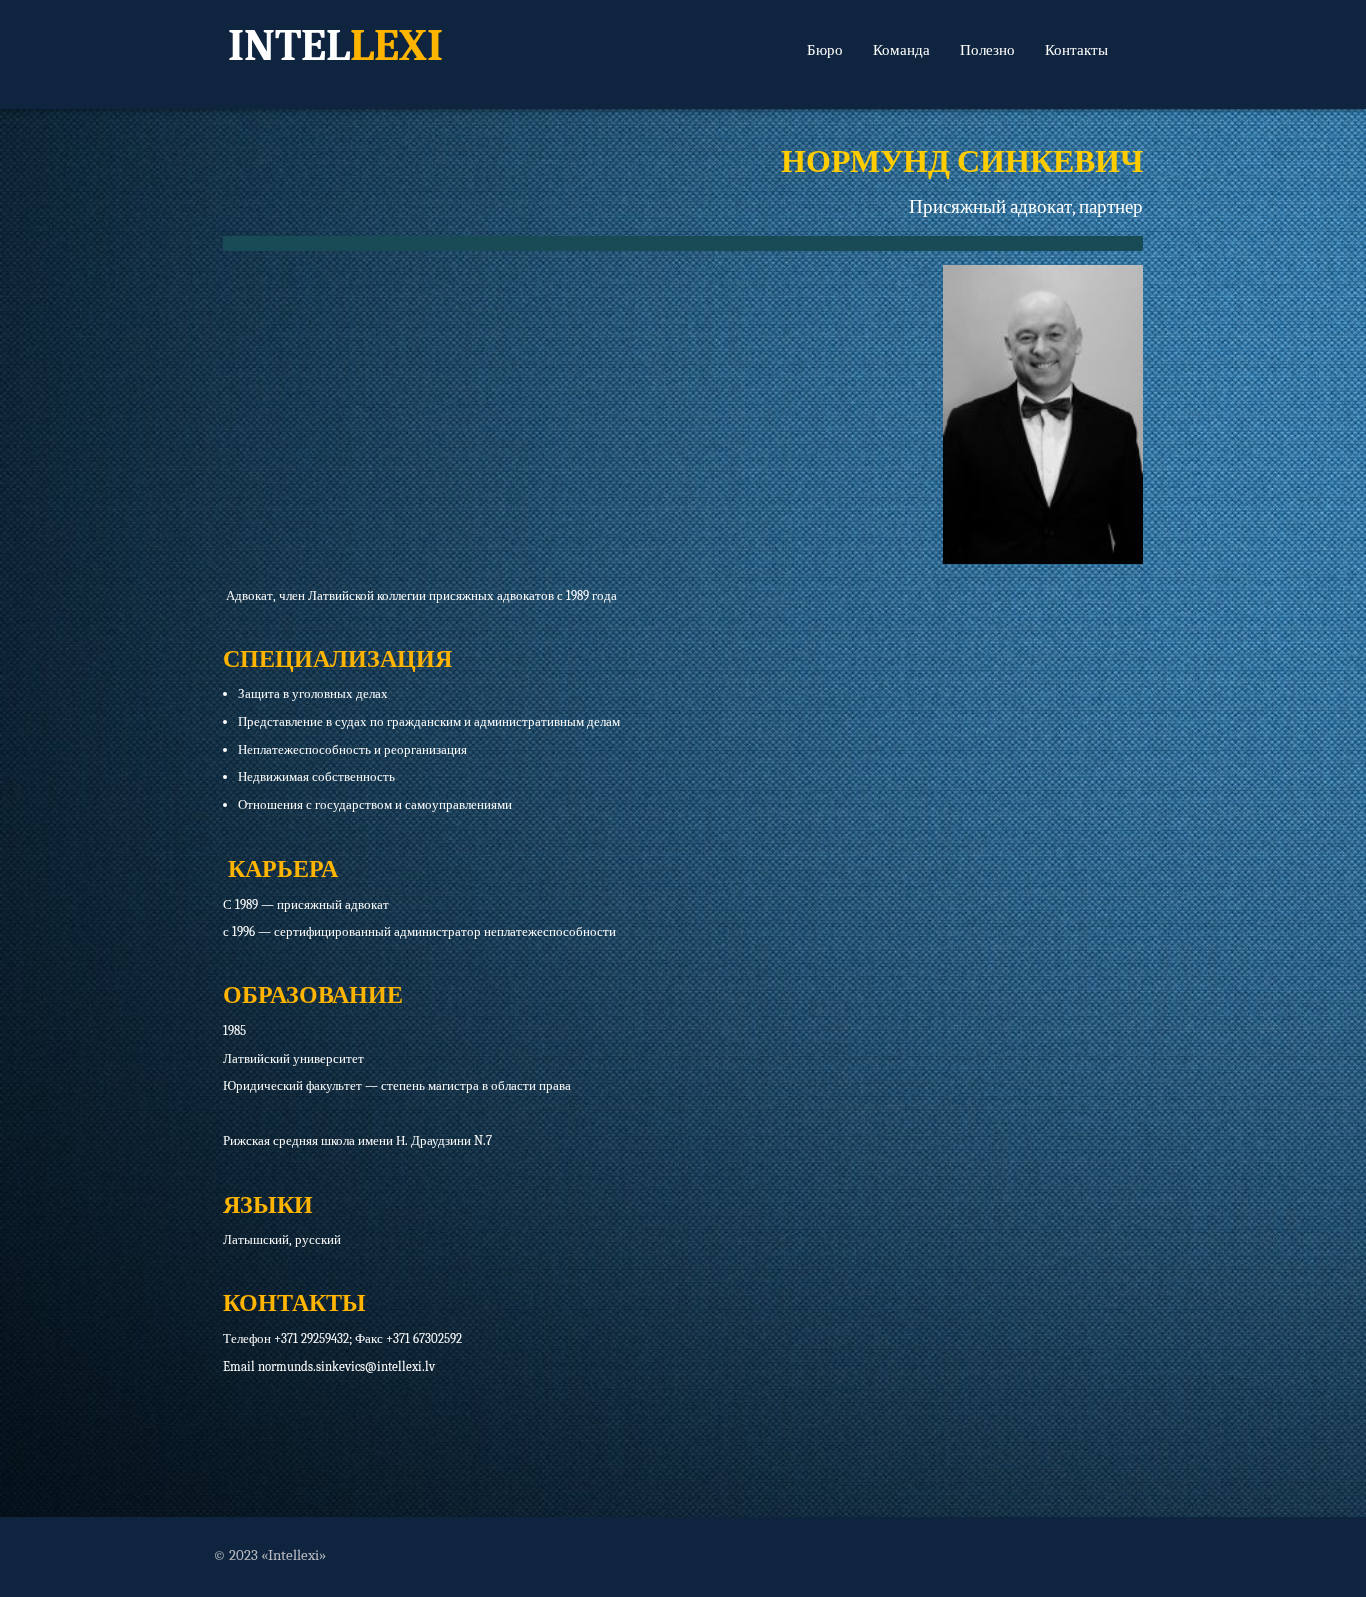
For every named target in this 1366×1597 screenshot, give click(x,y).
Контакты (1076, 50)
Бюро (825, 50)
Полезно (987, 50)
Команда (901, 50)
